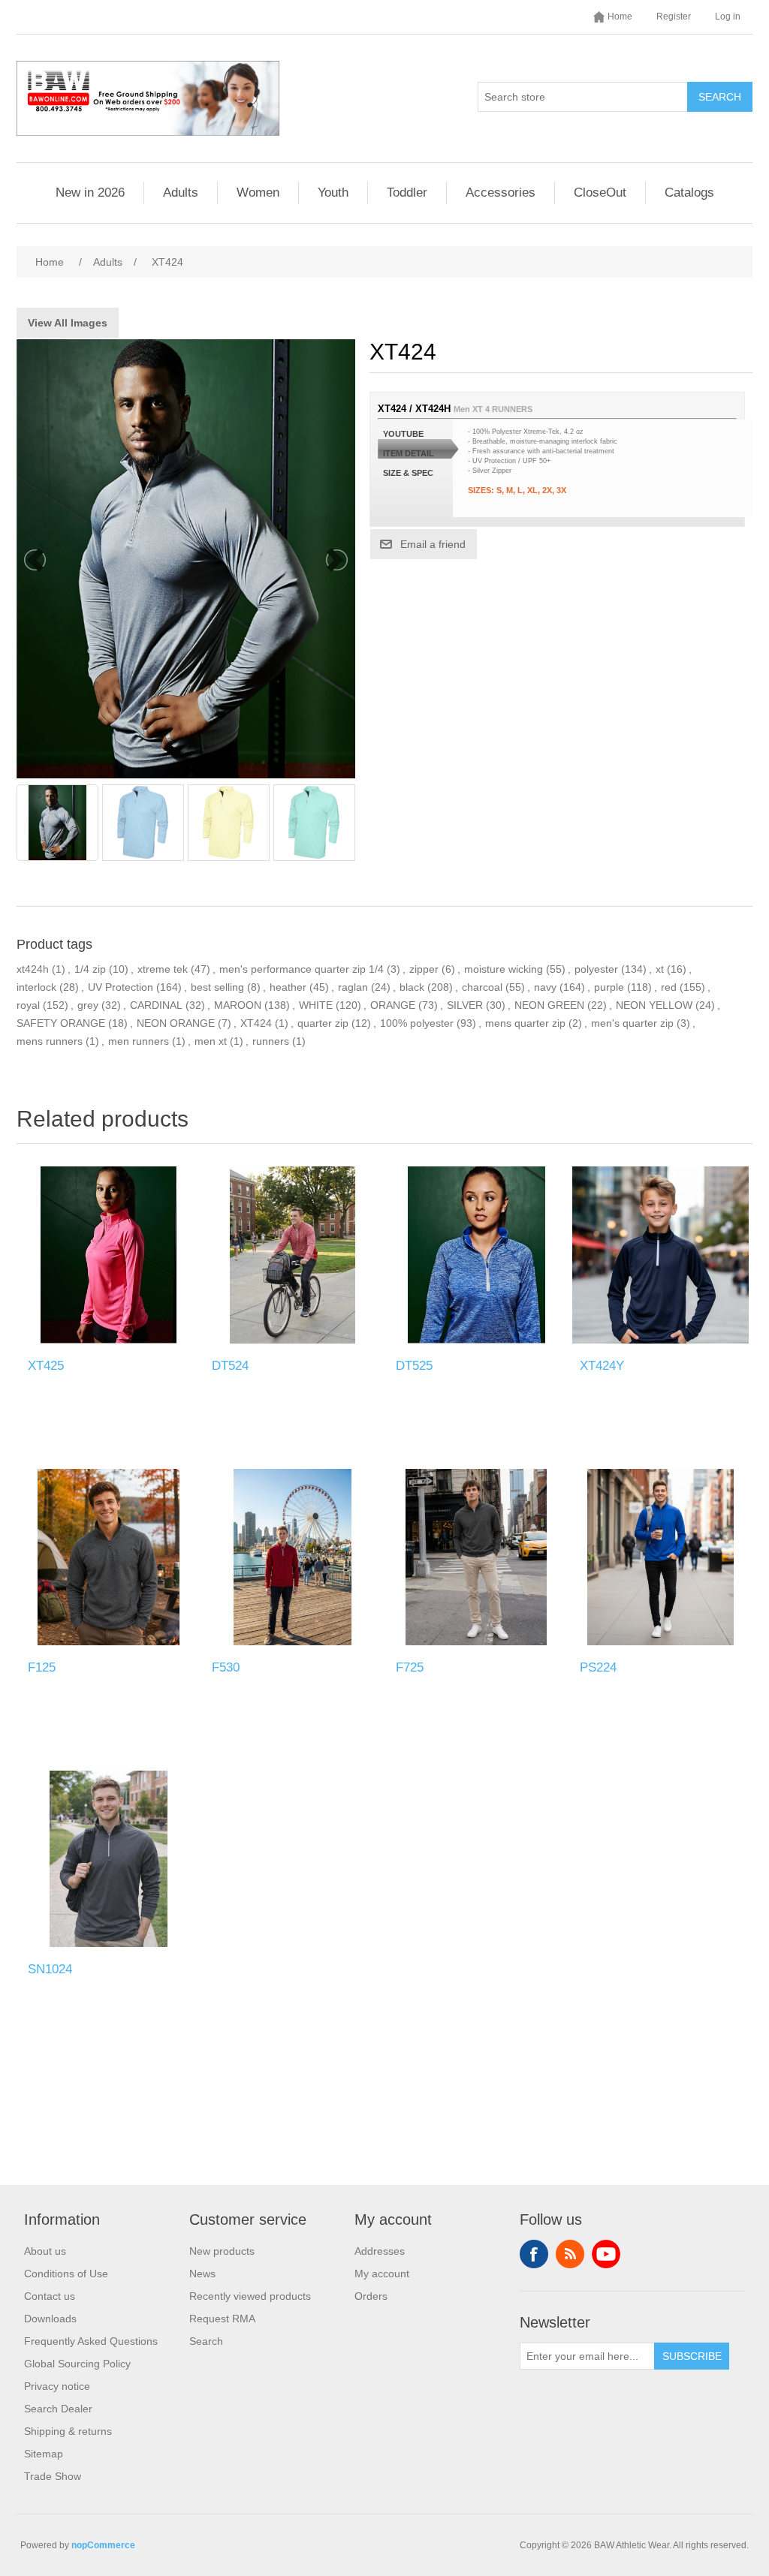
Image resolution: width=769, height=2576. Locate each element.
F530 (226, 1667)
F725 (410, 1667)
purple (609, 987)
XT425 (46, 1366)
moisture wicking (504, 969)
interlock (36, 987)
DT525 (414, 1366)
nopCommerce (103, 2545)
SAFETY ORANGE (61, 1023)
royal (28, 1005)
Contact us (50, 2296)
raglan (353, 987)
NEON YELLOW (654, 1005)
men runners (139, 1041)
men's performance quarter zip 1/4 (302, 969)
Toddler (407, 193)
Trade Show (53, 2476)
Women (258, 193)
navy (545, 987)
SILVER (465, 1005)
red (669, 987)
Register (674, 17)
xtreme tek (163, 969)
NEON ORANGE (176, 1023)
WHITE (316, 1005)
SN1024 (50, 1969)
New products (222, 2251)
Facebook (534, 2254)
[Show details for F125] (109, 1557)
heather (288, 987)
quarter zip (323, 1023)
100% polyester (417, 1023)
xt (660, 969)
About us (45, 2251)
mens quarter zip (525, 1023)
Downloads (50, 2319)
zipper (424, 969)
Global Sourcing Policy (77, 2364)
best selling (217, 987)
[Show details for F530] (293, 1557)
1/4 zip (90, 969)
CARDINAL (156, 1005)
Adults (181, 193)
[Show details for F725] (476, 1557)
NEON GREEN (549, 1005)
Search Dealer (58, 2409)
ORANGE (393, 1005)
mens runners (50, 1041)
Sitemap (44, 2454)
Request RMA (222, 2319)
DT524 (230, 1366)
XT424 (256, 1023)
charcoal (482, 987)
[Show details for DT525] (476, 1255)
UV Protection (121, 987)
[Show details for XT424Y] (660, 1255)
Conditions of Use (66, 2274)
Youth (333, 193)
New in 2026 (90, 193)
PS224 (598, 1667)
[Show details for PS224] (660, 1557)
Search (720, 97)
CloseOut (600, 193)
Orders (371, 2296)
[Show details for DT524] (293, 1255)
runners (271, 1041)
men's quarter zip (632, 1023)
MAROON (238, 1005)
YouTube (606, 2254)
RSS (570, 2254)
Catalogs (689, 193)
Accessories (501, 193)
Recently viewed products (250, 2296)
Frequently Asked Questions (91, 2341)
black (412, 987)
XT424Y (602, 1366)
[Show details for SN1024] (109, 1859)
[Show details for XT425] (109, 1255)
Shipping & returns (68, 2431)
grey (88, 1005)
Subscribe (692, 2356)
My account (382, 2274)
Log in (728, 17)
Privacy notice (57, 2386)
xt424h (33, 969)
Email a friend (433, 544)
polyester (596, 969)
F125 (42, 1667)
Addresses (380, 2251)
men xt (211, 1041)
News (202, 2274)
